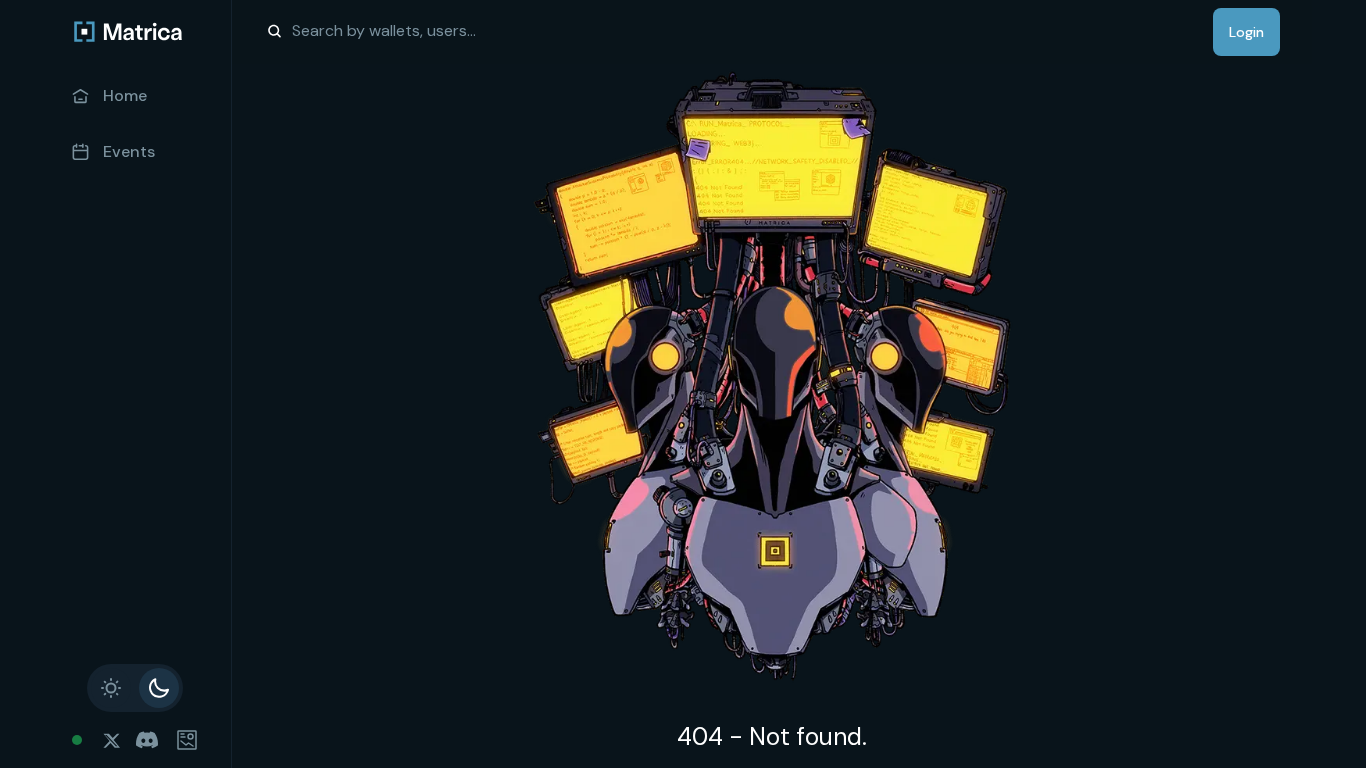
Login (1246, 32)
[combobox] (386, 31)
